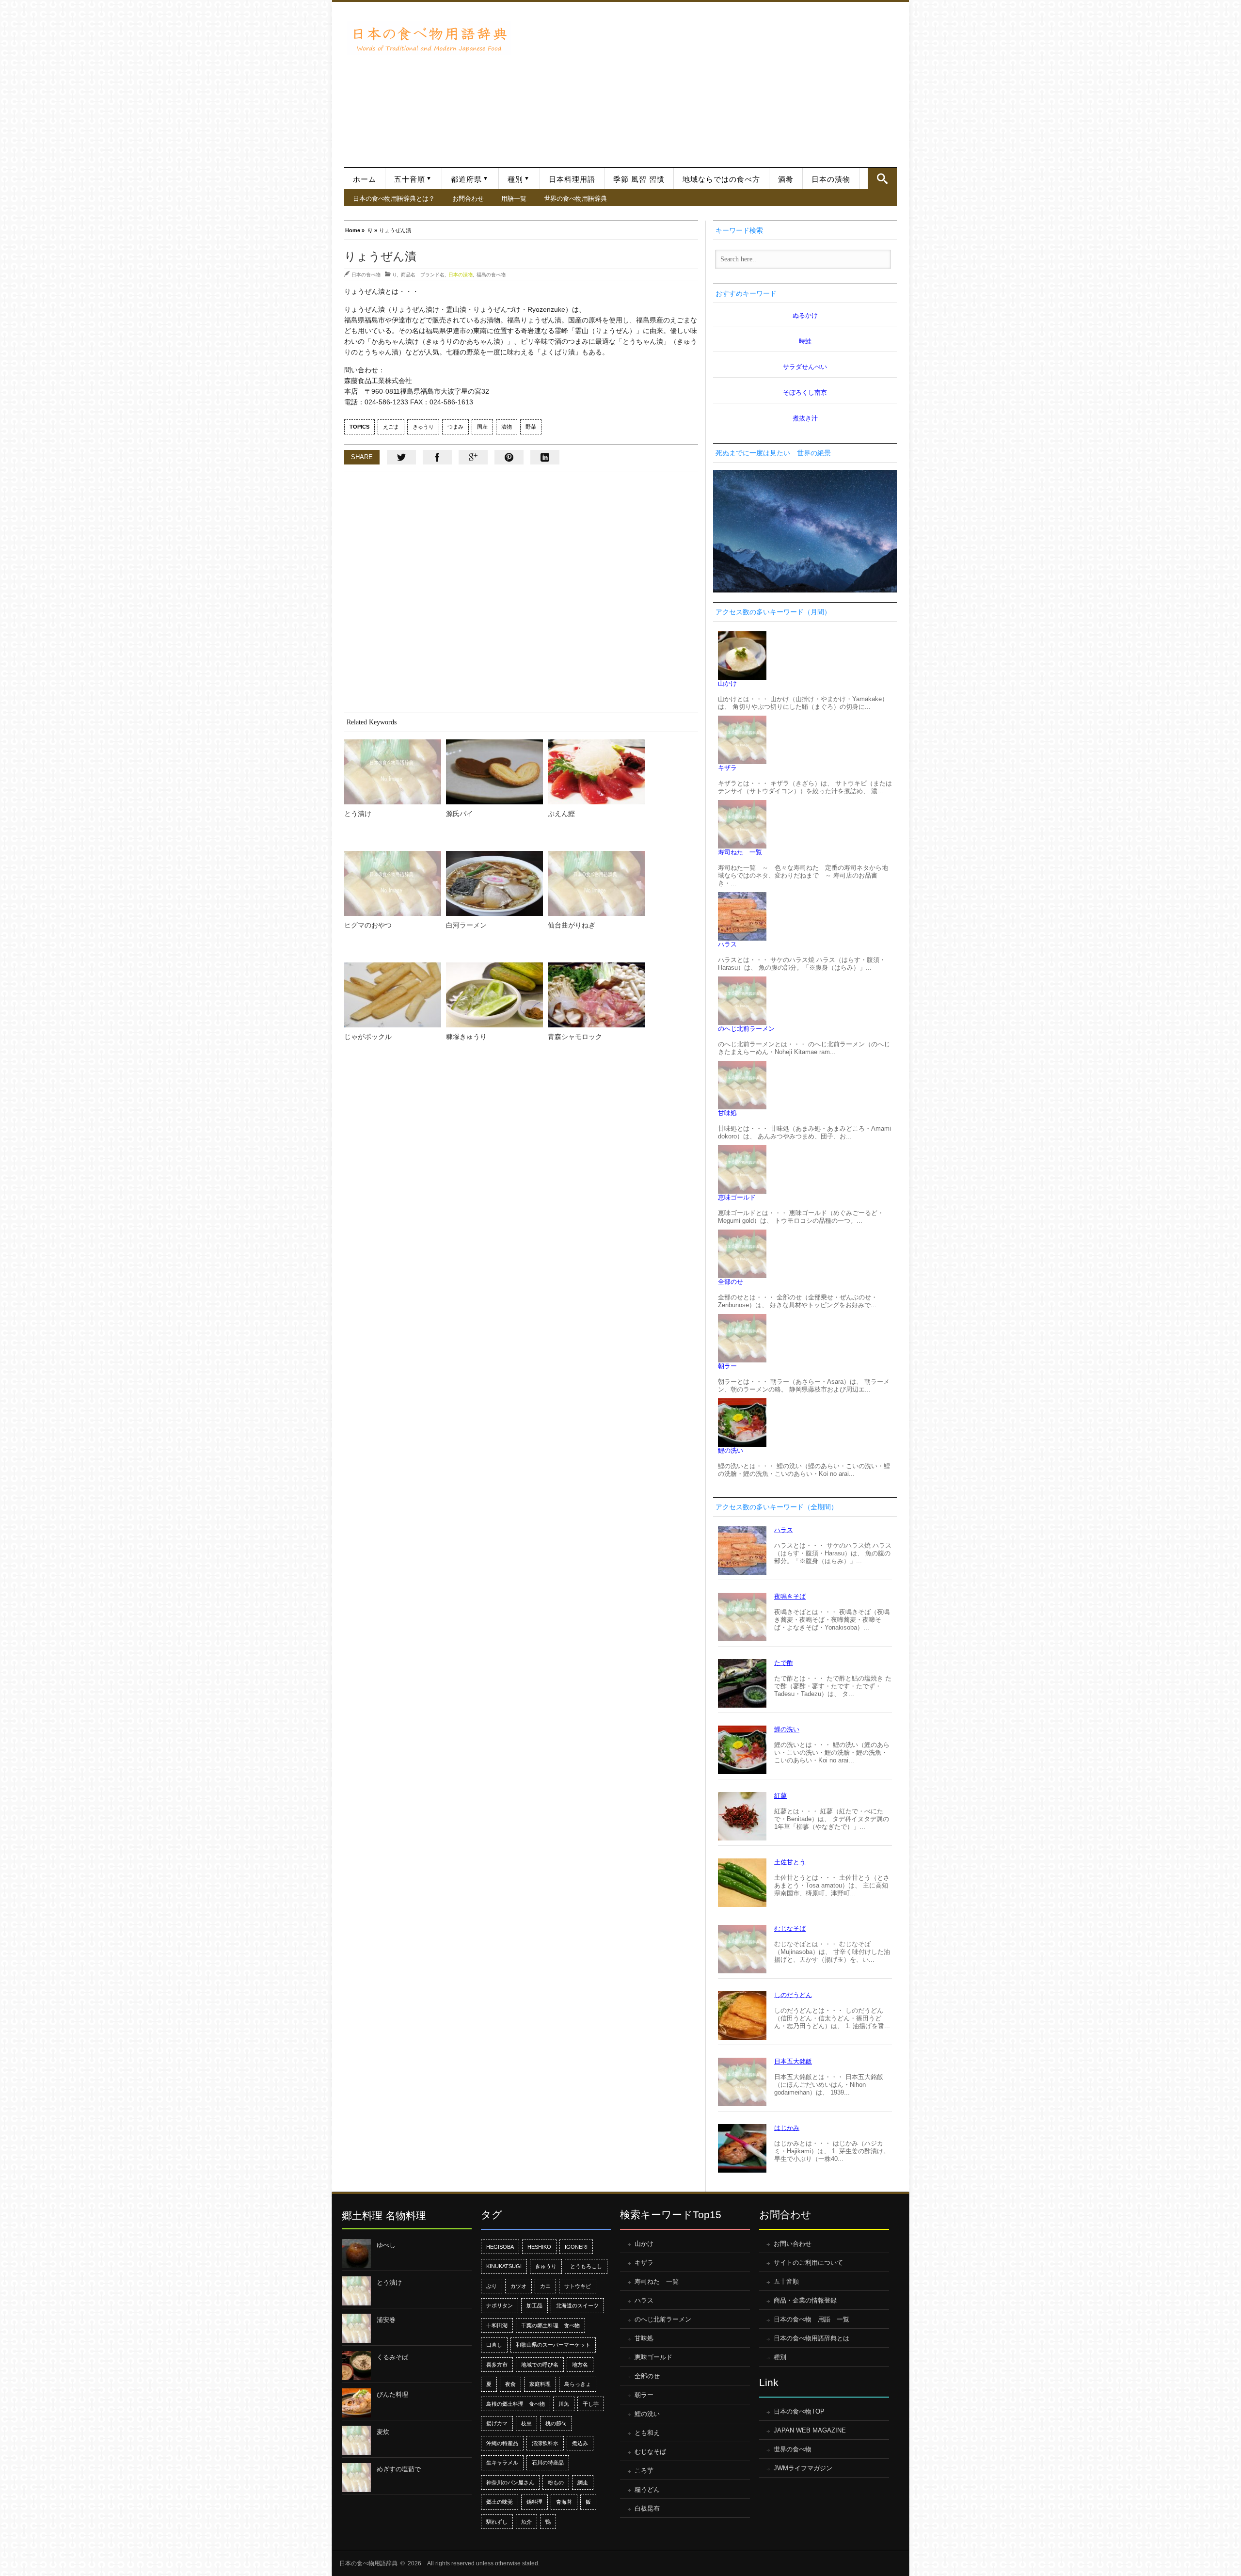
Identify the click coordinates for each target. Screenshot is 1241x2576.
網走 (583, 2482)
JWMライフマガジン (803, 2468)
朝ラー (727, 1366)
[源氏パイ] (494, 772)
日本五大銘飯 (793, 2061)
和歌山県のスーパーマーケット (553, 2345)
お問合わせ (468, 198)
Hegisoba (500, 2247)
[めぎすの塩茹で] (356, 2478)
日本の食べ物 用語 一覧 (811, 2319)
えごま (391, 427)
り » (372, 230)
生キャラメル (502, 2463)
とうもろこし (586, 2266)
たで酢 (784, 1663)
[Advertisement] (707, 80)
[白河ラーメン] (494, 883)
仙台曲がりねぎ (572, 925)
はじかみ (787, 2128)
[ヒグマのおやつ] (393, 883)
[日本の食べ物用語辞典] (429, 38)
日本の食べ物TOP (799, 2411)
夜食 (510, 2384)
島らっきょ (578, 2384)
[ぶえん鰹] (596, 772)
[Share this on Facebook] (437, 457)
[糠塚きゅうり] (494, 995)
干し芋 (591, 2404)
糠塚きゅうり (466, 1037)
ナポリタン (500, 2305)
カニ (545, 2286)
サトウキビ (578, 2286)
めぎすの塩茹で (399, 2469)
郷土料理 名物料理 (384, 2216)
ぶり (492, 2286)
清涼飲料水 (545, 2443)
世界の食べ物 (793, 2449)
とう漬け (358, 814)
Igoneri (576, 2247)
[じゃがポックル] (393, 995)
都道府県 (466, 179)
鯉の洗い (731, 1450)
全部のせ (731, 1282)
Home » (355, 230)
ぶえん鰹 (561, 814)
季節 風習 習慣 (639, 179)
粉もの (556, 2482)
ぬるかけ (805, 315)
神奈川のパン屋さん (510, 2482)
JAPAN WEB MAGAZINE (810, 2430)
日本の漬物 (831, 179)
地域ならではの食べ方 (721, 179)
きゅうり (423, 427)
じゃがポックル (368, 1037)
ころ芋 (644, 2471)
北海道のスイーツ (577, 2305)
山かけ (727, 683)
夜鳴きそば (790, 1596)
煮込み (580, 2443)
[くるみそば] (356, 2366)
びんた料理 (392, 2394)
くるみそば (392, 2357)
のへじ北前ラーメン (746, 1029)
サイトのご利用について (808, 2263)
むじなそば (790, 1928)
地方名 (580, 2365)
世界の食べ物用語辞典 (575, 198)
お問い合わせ (793, 2244)
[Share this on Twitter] (401, 457)
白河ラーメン (466, 925)
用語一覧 (514, 198)
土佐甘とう (790, 1862)
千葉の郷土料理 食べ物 (550, 2325)
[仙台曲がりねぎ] (596, 883)
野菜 (531, 427)
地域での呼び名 (540, 2365)
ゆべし (386, 2245)
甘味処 (727, 1113)
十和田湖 (497, 2325)
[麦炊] (356, 2440)
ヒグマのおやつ (368, 925)
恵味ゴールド (737, 1197)
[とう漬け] (393, 772)
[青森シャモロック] (596, 995)
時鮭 (805, 341)
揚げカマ (497, 2423)
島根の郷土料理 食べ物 (516, 2404)
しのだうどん (793, 1995)
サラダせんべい (805, 367)
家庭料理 (540, 2384)
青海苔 (564, 2502)
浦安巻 (386, 2320)
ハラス (727, 944)
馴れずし (497, 2522)
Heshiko (539, 2247)
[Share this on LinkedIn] (545, 457)
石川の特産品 (548, 2463)
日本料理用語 (572, 179)
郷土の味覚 (500, 2502)
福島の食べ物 (491, 274)
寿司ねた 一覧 (740, 852)
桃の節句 (556, 2423)
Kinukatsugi (504, 2266)
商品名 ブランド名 (423, 274)
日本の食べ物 (366, 274)
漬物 (507, 427)
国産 (482, 427)
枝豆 (526, 2423)
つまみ (455, 427)
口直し (494, 2345)
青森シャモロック (575, 1037)
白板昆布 (647, 2508)
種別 (515, 179)
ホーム (365, 179)
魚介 (526, 2522)
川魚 (564, 2404)
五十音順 (410, 179)
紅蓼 (780, 1796)
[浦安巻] (356, 2328)
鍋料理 (534, 2502)
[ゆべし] (356, 2254)
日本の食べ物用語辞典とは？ (394, 198)
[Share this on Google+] (473, 457)
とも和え (647, 2433)
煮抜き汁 (805, 418)
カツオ (518, 2286)
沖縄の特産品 (502, 2443)
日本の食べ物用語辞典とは (811, 2338)
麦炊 (383, 2432)
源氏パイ (460, 814)
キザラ (727, 768)
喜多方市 (497, 2365)
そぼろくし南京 (805, 392)
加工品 (534, 2305)
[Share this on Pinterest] (509, 457)
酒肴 (786, 179)
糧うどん (647, 2489)
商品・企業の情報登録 (805, 2300)
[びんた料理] (356, 2403)
